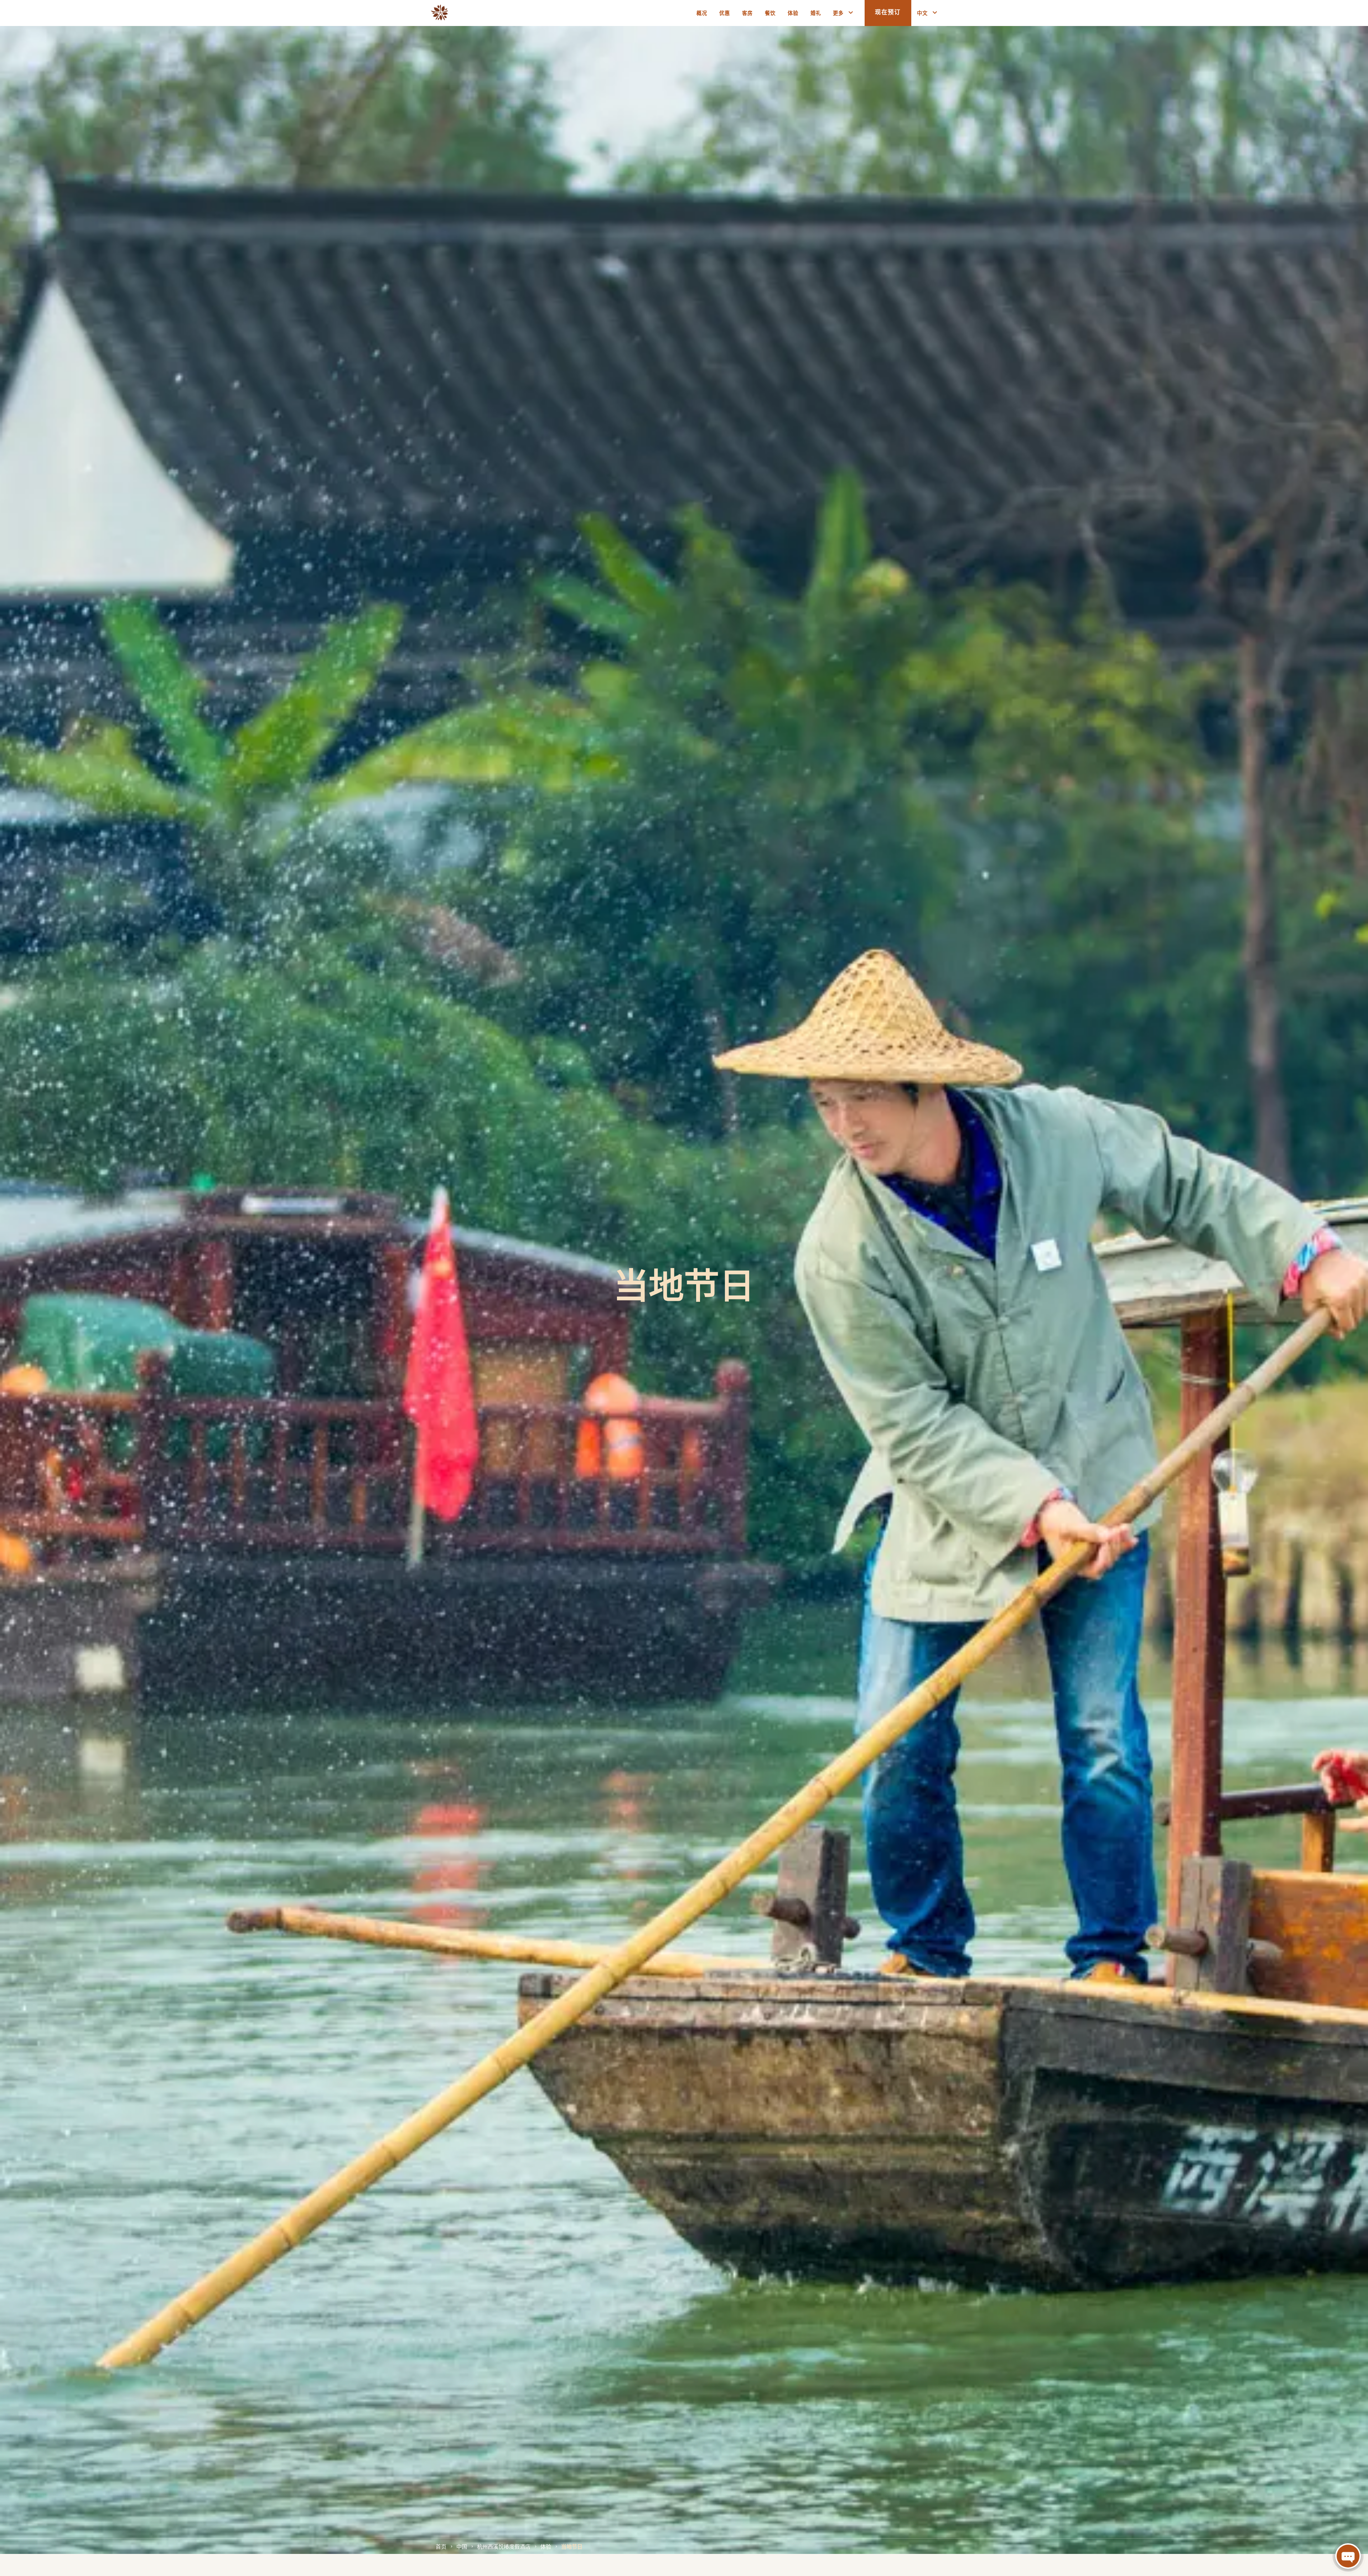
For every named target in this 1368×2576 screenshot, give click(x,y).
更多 (838, 13)
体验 (546, 2546)
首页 (441, 2546)
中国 (462, 2546)
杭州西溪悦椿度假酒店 (504, 2546)
